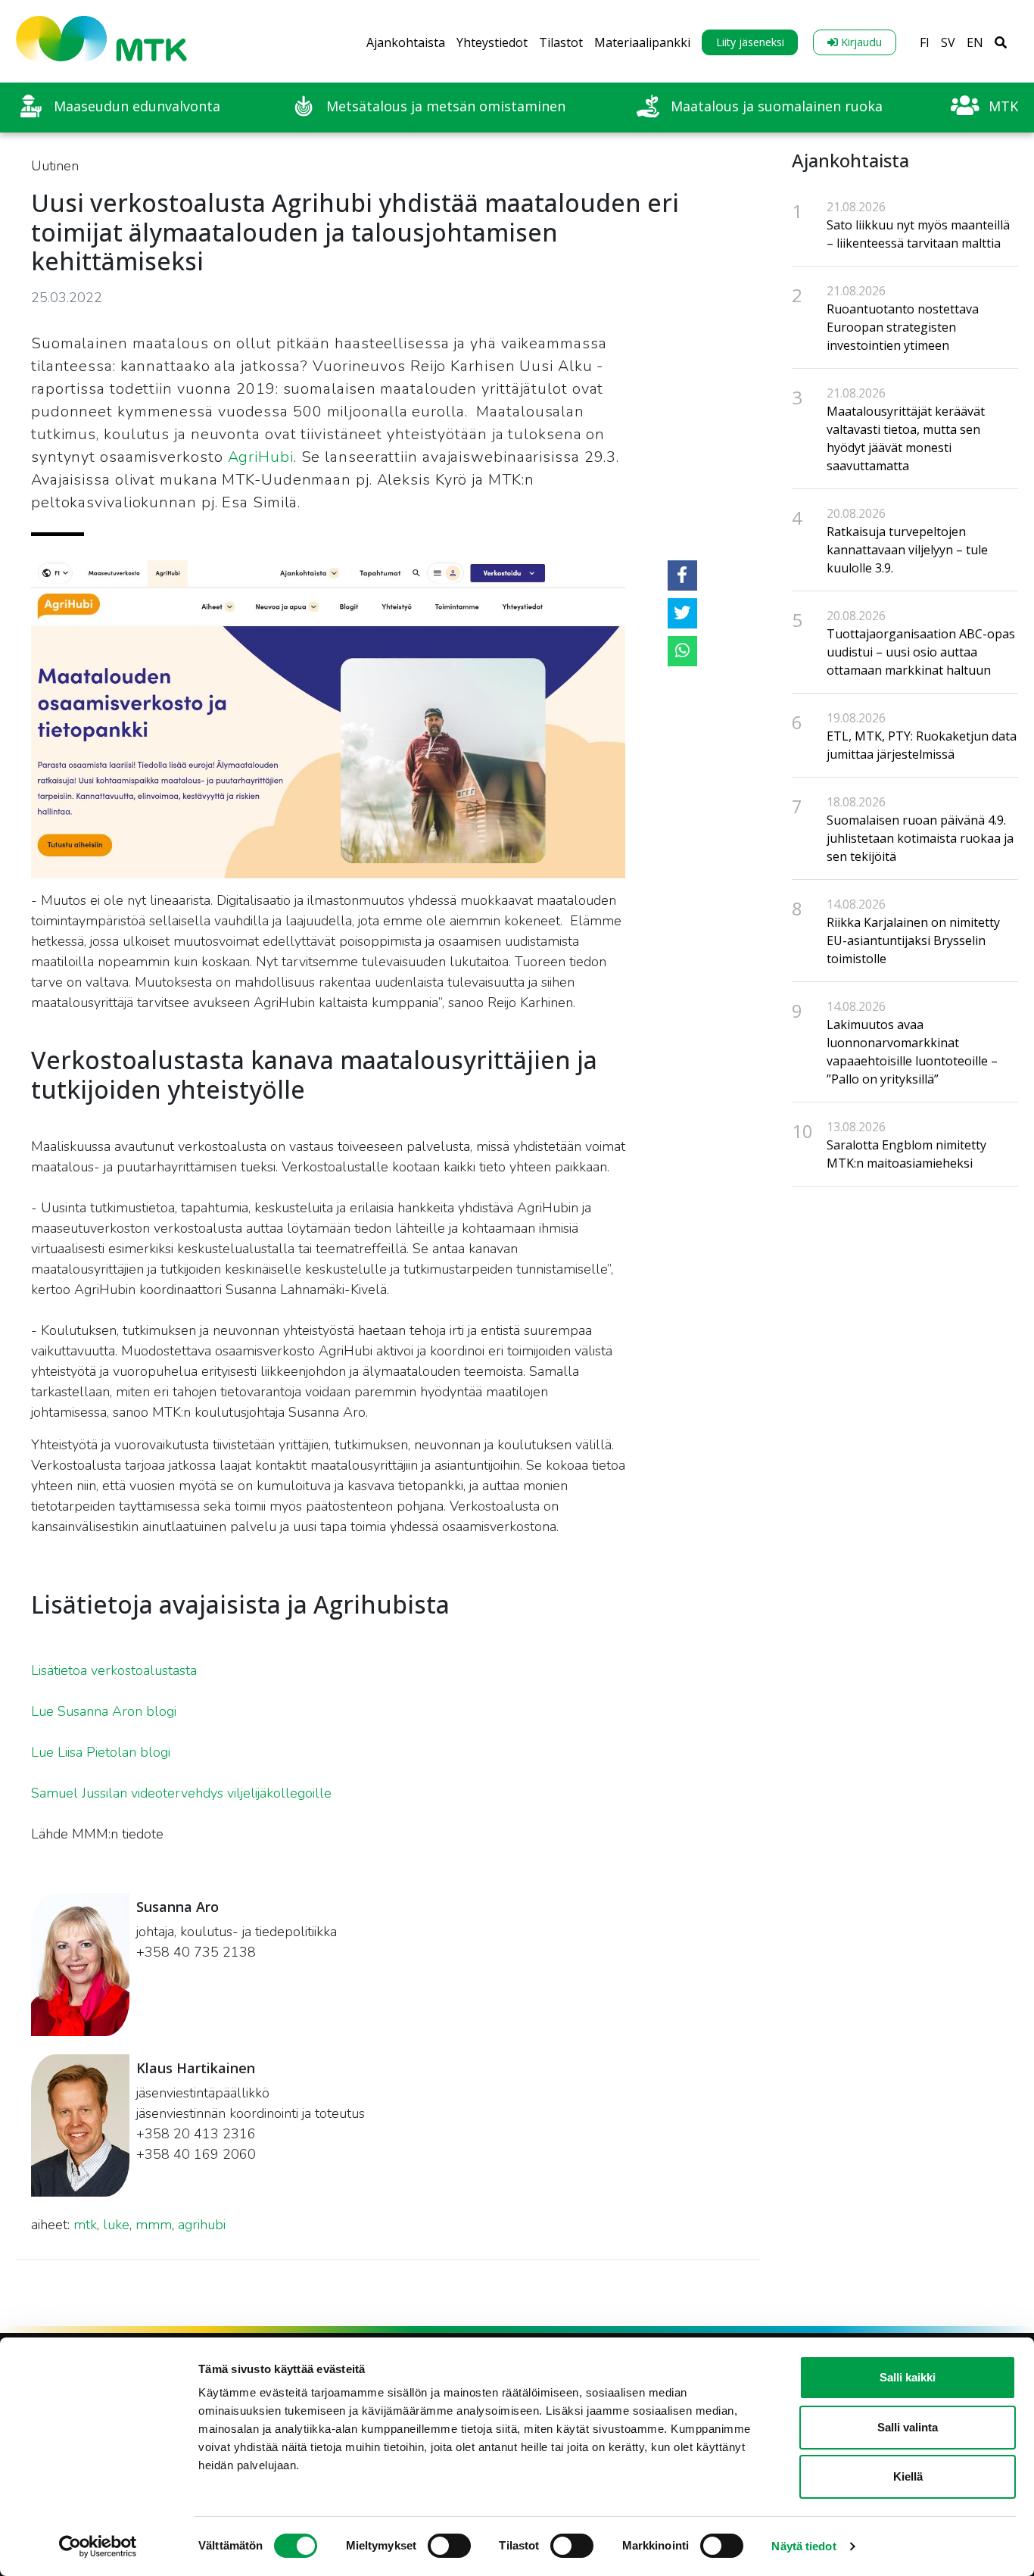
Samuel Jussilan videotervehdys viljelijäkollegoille (181, 1793)
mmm (154, 2225)
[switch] (449, 2546)
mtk (85, 2225)
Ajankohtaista (406, 42)
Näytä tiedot (804, 2546)
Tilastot (561, 42)
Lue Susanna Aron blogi (104, 1711)
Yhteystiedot (492, 42)
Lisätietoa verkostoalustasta (114, 1670)
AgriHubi (261, 457)
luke (116, 2225)
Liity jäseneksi (750, 42)
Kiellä (908, 2476)
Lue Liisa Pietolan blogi (101, 1752)
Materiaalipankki (642, 42)
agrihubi (202, 2225)
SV (948, 42)
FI (925, 42)
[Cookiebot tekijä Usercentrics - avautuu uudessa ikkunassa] (98, 2546)
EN (975, 42)
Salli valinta (908, 2427)
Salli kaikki (908, 2377)
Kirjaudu (860, 42)
